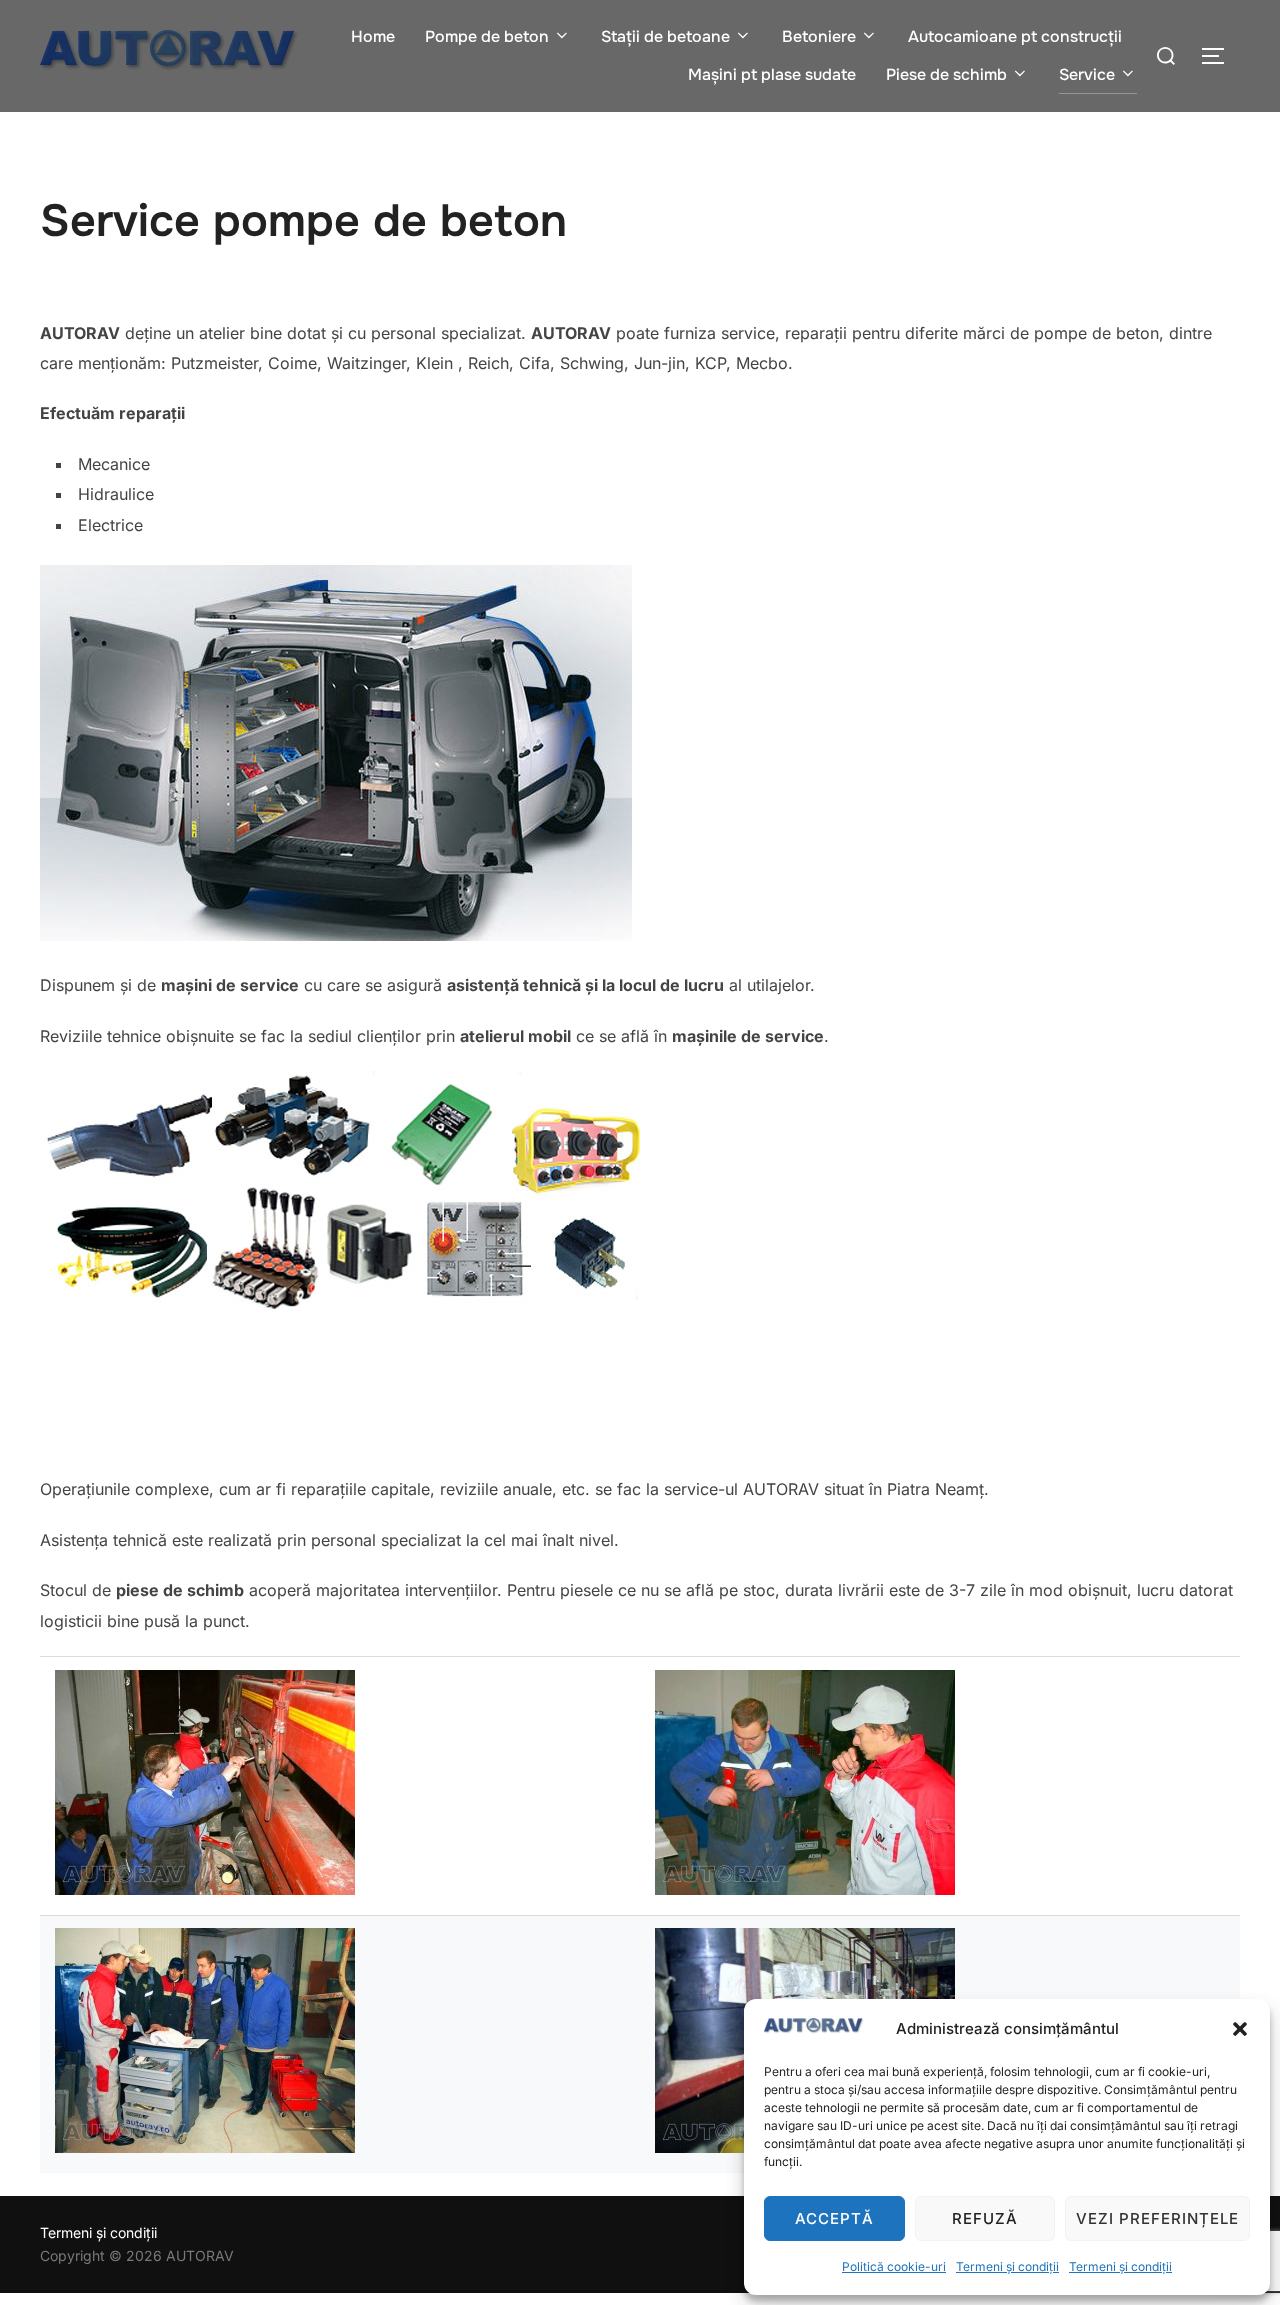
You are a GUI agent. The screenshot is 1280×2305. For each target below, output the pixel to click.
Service (1087, 74)
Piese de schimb (946, 74)
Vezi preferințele (1157, 2218)
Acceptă (834, 2218)
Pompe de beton (487, 36)
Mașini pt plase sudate (772, 74)
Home (373, 36)
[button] (1240, 2029)
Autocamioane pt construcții (1015, 36)
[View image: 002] (205, 1889)
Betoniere (819, 36)
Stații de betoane (665, 36)
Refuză (985, 2218)
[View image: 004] (205, 2147)
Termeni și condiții (1007, 2266)
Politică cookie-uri (894, 2266)
